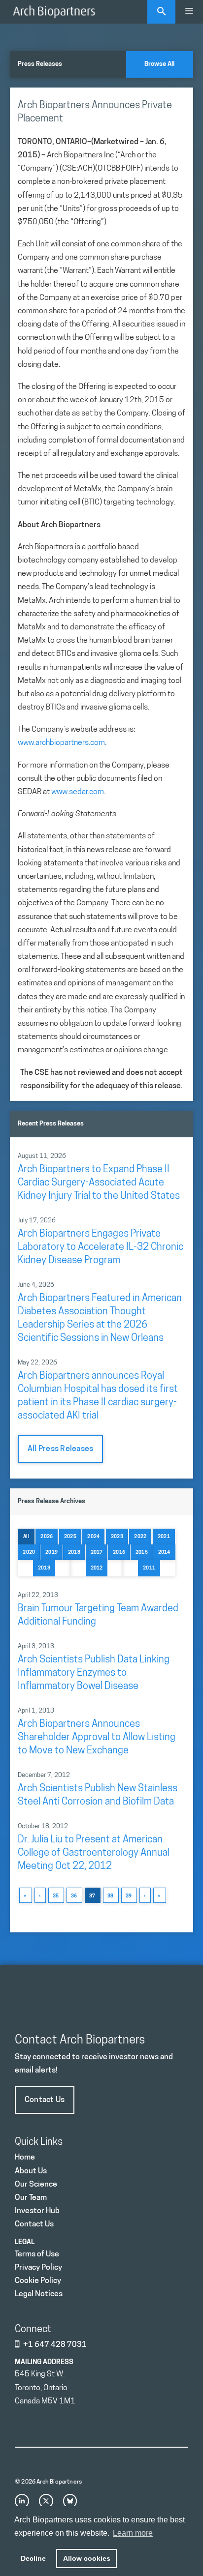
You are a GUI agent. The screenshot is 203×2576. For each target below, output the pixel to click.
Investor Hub (37, 2211)
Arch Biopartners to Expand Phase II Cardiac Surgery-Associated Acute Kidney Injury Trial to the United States (99, 1183)
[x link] (46, 2501)
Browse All (159, 64)
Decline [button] (33, 2558)
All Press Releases (60, 1449)
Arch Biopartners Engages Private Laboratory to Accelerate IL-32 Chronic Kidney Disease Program (101, 1247)
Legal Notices (39, 2294)
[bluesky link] (70, 2501)
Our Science (36, 2185)
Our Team (31, 2198)
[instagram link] (22, 2501)
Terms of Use (37, 2254)
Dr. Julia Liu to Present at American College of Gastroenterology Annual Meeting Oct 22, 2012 (94, 1853)
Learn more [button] (133, 2533)
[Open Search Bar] (161, 12)
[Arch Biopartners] (54, 12)
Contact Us (45, 2100)
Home (25, 2158)
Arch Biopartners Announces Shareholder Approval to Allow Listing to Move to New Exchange (97, 1738)
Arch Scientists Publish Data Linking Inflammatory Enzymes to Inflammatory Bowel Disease (94, 1673)
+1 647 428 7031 (55, 2345)
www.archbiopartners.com (61, 743)
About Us (31, 2171)
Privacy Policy (38, 2268)
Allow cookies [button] (87, 2558)
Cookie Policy (38, 2281)
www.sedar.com (78, 792)
